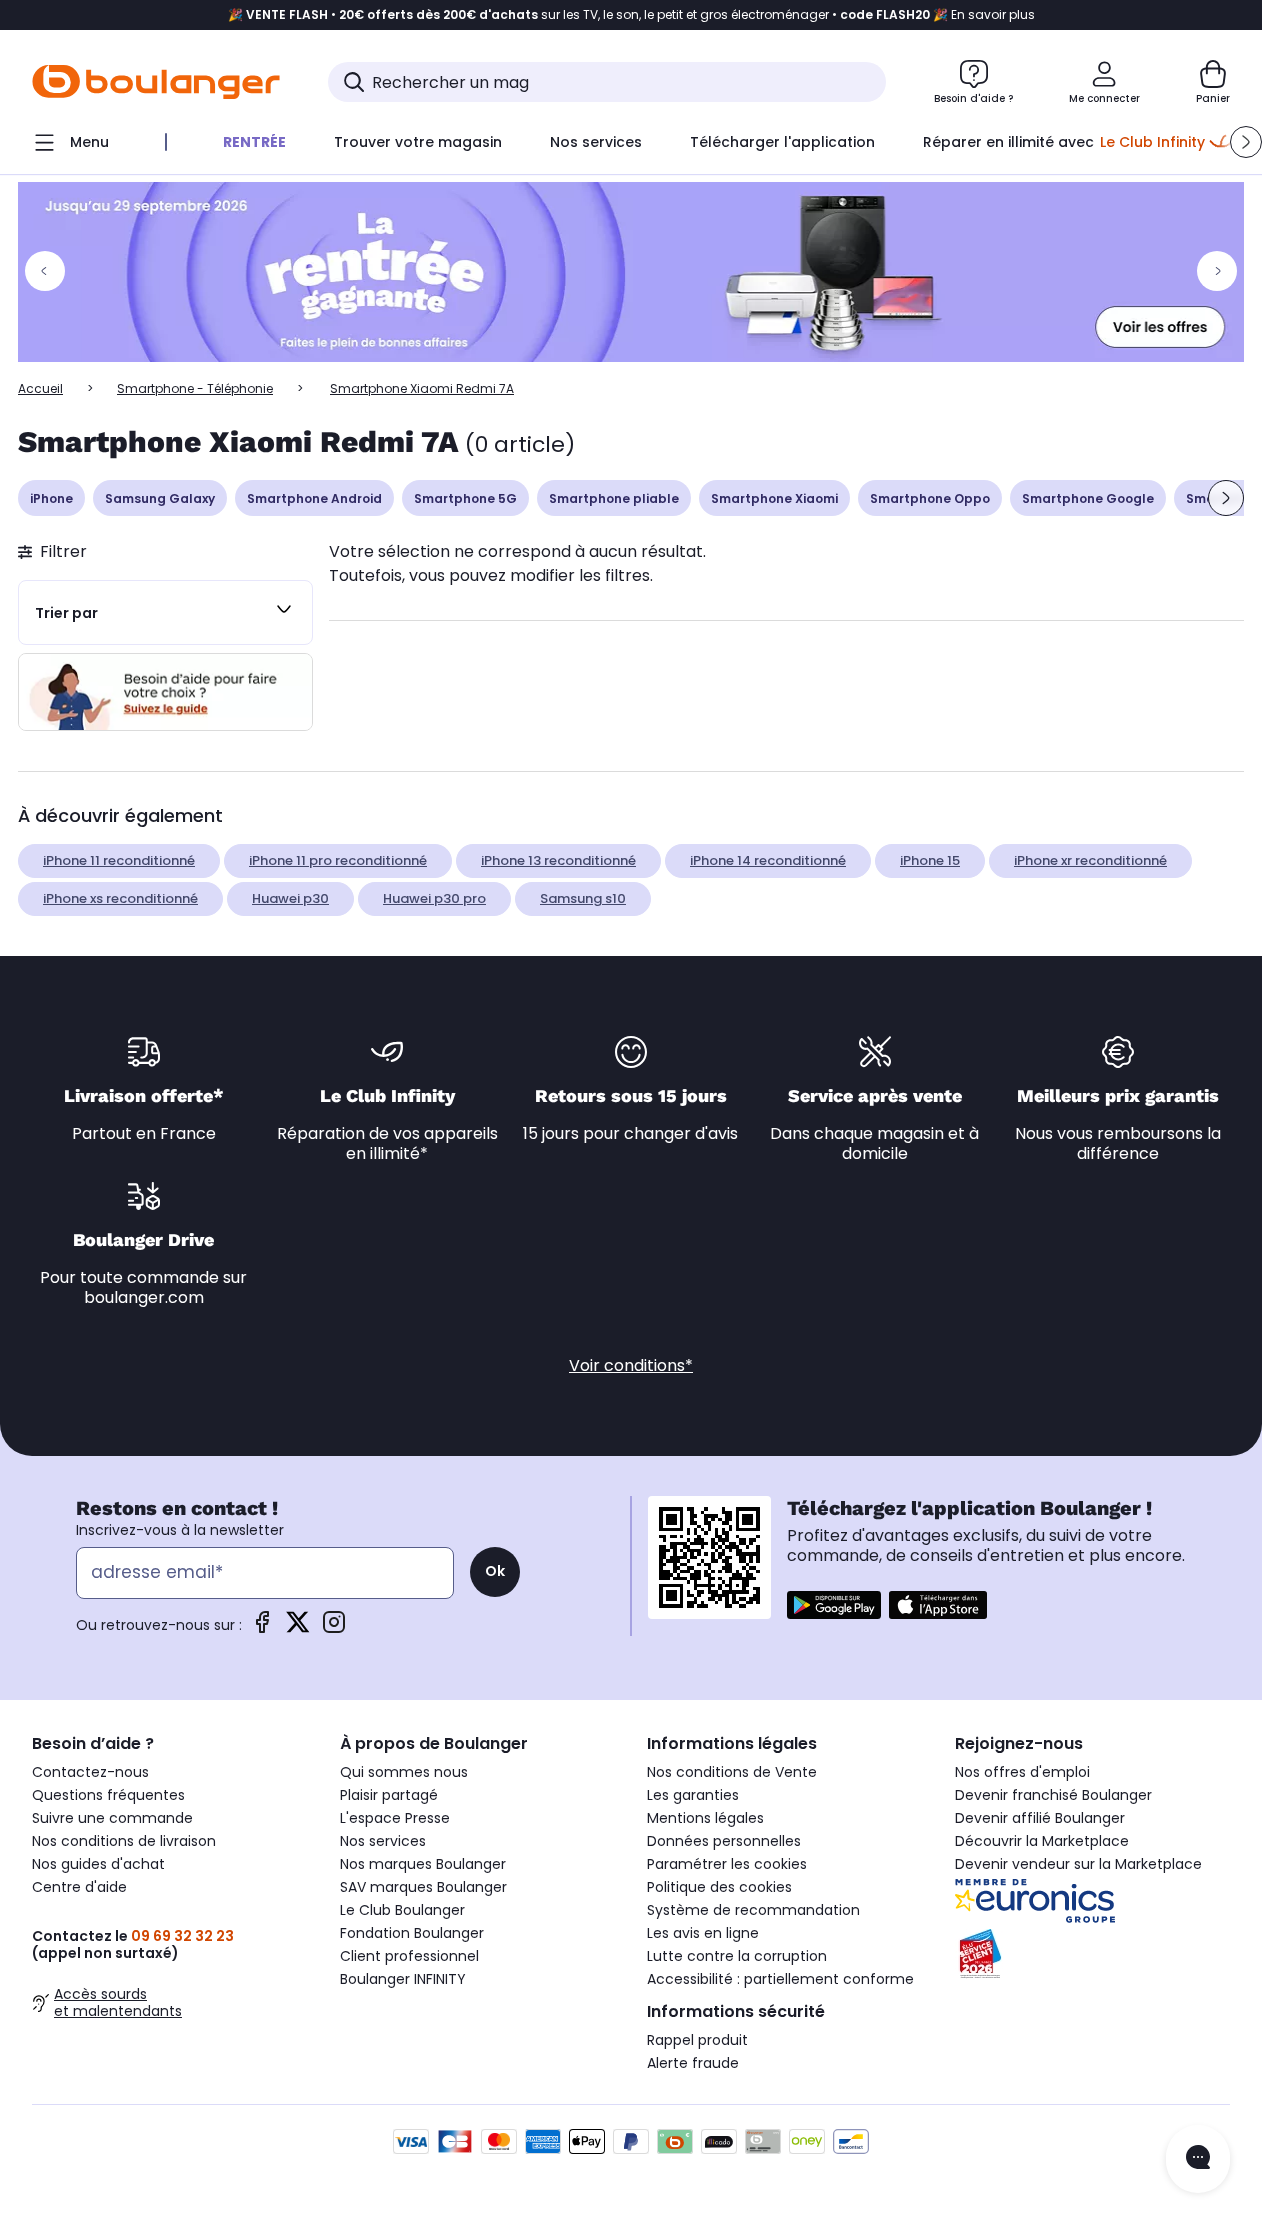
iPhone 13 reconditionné (558, 860)
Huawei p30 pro (434, 898)
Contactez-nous (90, 1772)
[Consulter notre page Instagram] (334, 1628)
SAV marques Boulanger (423, 1887)
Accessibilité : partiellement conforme (780, 1979)
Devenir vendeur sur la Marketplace (1078, 1864)
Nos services (383, 1841)
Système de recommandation (753, 1910)
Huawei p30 (290, 898)
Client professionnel (409, 1956)
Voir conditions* (631, 1365)
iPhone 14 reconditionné (768, 860)
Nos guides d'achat (98, 1864)
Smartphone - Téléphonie (195, 388)
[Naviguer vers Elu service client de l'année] (1093, 1954)
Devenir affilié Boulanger (1040, 1818)
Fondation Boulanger (412, 1933)
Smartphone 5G (465, 498)
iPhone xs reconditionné (120, 898)
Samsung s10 (583, 898)
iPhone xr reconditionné (1090, 860)
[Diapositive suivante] (1226, 498)
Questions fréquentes (108, 1795)
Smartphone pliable (614, 498)
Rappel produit (697, 2040)
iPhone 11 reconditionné (119, 860)
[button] (1246, 142)
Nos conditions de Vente (732, 1772)
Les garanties (693, 1795)
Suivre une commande (112, 1818)
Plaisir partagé (389, 1795)
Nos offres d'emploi (1022, 1772)
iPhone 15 (930, 860)
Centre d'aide (79, 1887)
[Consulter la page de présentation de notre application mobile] (834, 1605)
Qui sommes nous (404, 1772)
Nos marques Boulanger (423, 1864)
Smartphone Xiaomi (774, 498)
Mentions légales (705, 1818)
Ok (495, 1571)
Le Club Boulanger (402, 1910)
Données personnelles (724, 1841)
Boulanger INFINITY (403, 1979)
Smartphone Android (314, 498)
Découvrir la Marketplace (1042, 1841)
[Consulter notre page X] (298, 1628)
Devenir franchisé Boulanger (1053, 1795)
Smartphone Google (1088, 498)
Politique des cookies (719, 1887)
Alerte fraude (693, 2063)
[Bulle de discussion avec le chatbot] (1198, 2159)
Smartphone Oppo (930, 498)
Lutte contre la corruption (737, 1956)
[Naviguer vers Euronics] (1093, 1901)
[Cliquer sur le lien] (631, 272)
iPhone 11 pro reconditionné (338, 860)
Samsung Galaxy (160, 498)
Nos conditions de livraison (124, 1841)
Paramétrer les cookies (727, 1864)
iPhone (51, 498)
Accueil (40, 388)
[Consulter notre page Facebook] (262, 1628)
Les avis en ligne (703, 1933)
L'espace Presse (395, 1818)
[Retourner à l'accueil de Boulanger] (156, 82)
